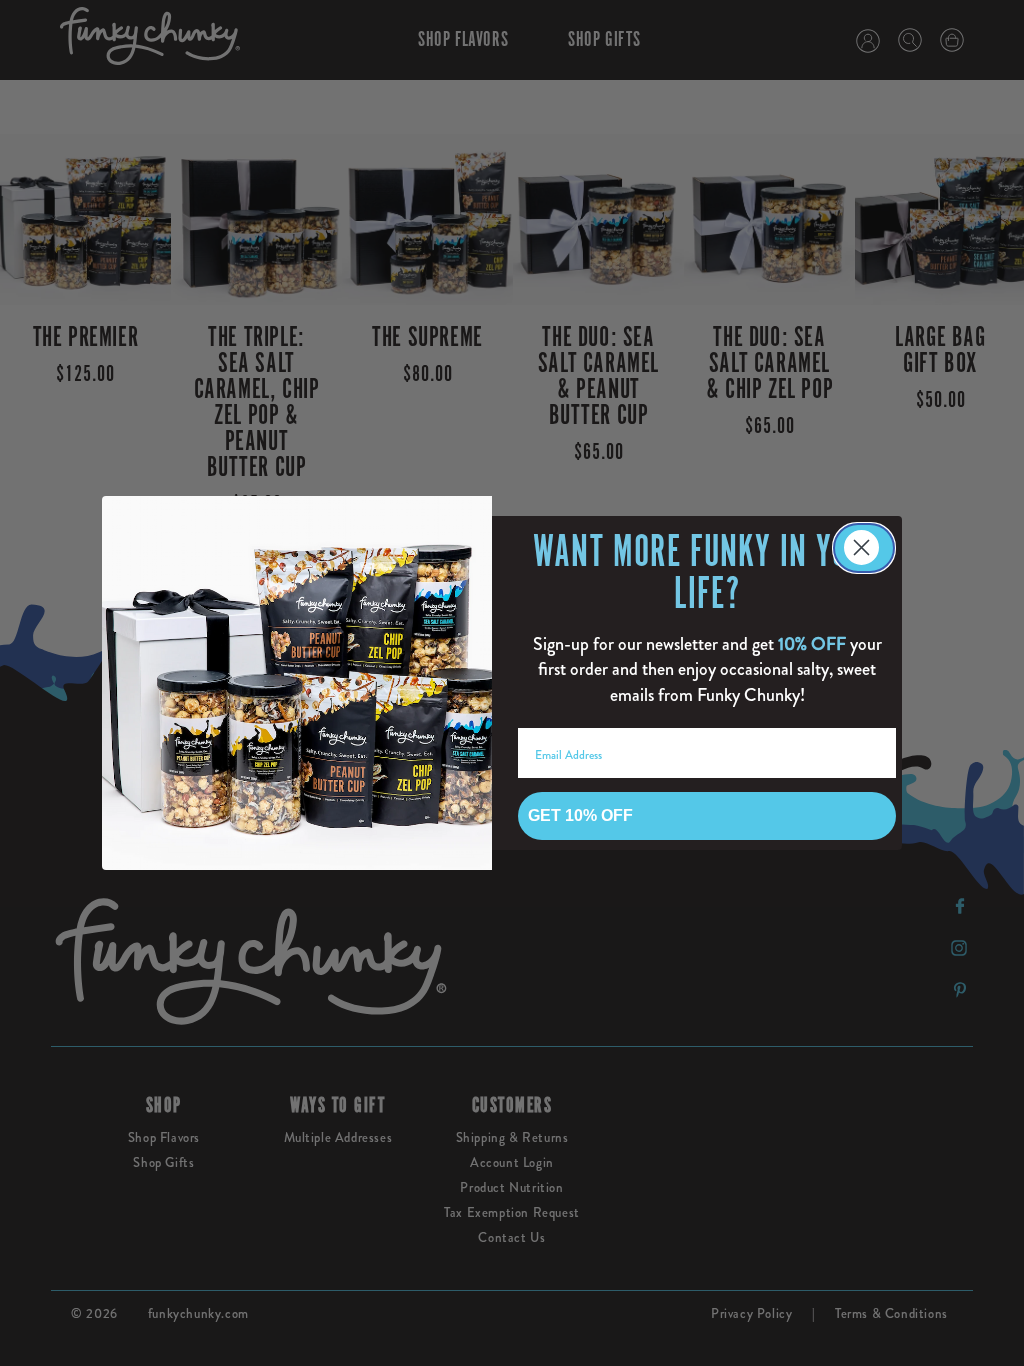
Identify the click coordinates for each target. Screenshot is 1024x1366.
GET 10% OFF (580, 815)
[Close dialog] (864, 548)
